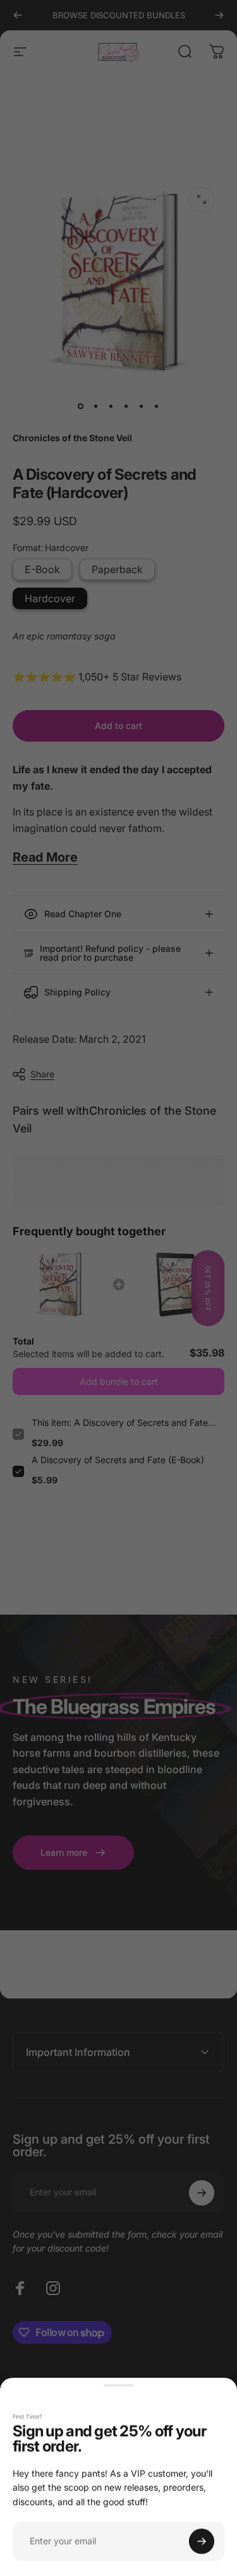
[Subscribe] (202, 2541)
